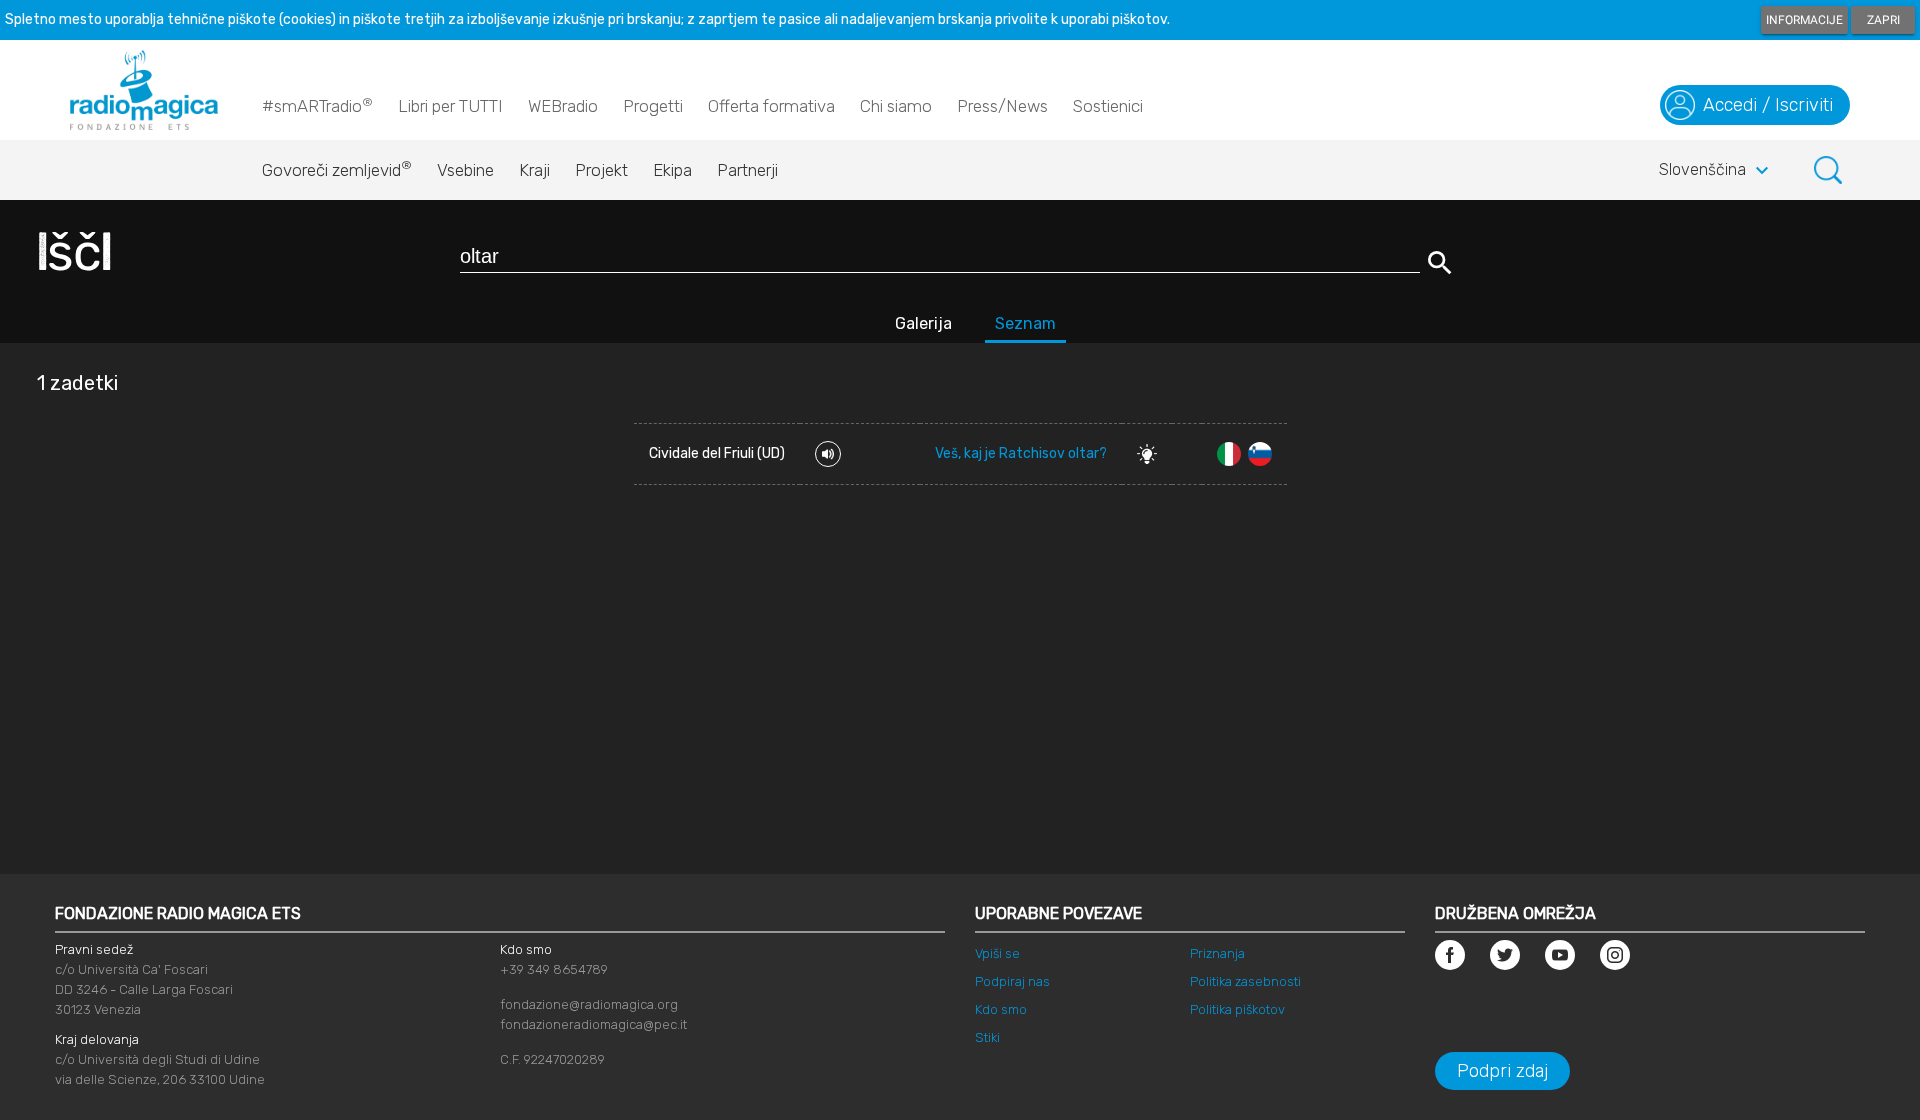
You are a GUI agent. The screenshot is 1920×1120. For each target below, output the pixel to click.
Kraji (534, 170)
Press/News (1002, 106)
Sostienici (1108, 106)
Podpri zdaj (1502, 1071)
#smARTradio (317, 105)
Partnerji (747, 170)
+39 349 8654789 (554, 969)
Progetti (653, 106)
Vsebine (465, 170)
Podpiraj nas (1012, 981)
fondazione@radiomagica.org (589, 1004)
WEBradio (563, 106)
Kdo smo (1001, 1009)
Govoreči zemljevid (337, 169)
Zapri (1883, 20)
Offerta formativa (771, 106)
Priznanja (1217, 953)
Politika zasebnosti (1245, 981)
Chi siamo (896, 106)
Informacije (1804, 20)
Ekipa (672, 170)
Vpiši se (997, 953)
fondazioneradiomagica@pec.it (593, 1024)
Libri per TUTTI (450, 106)
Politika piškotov (1237, 1009)
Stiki (987, 1037)
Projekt (601, 170)
